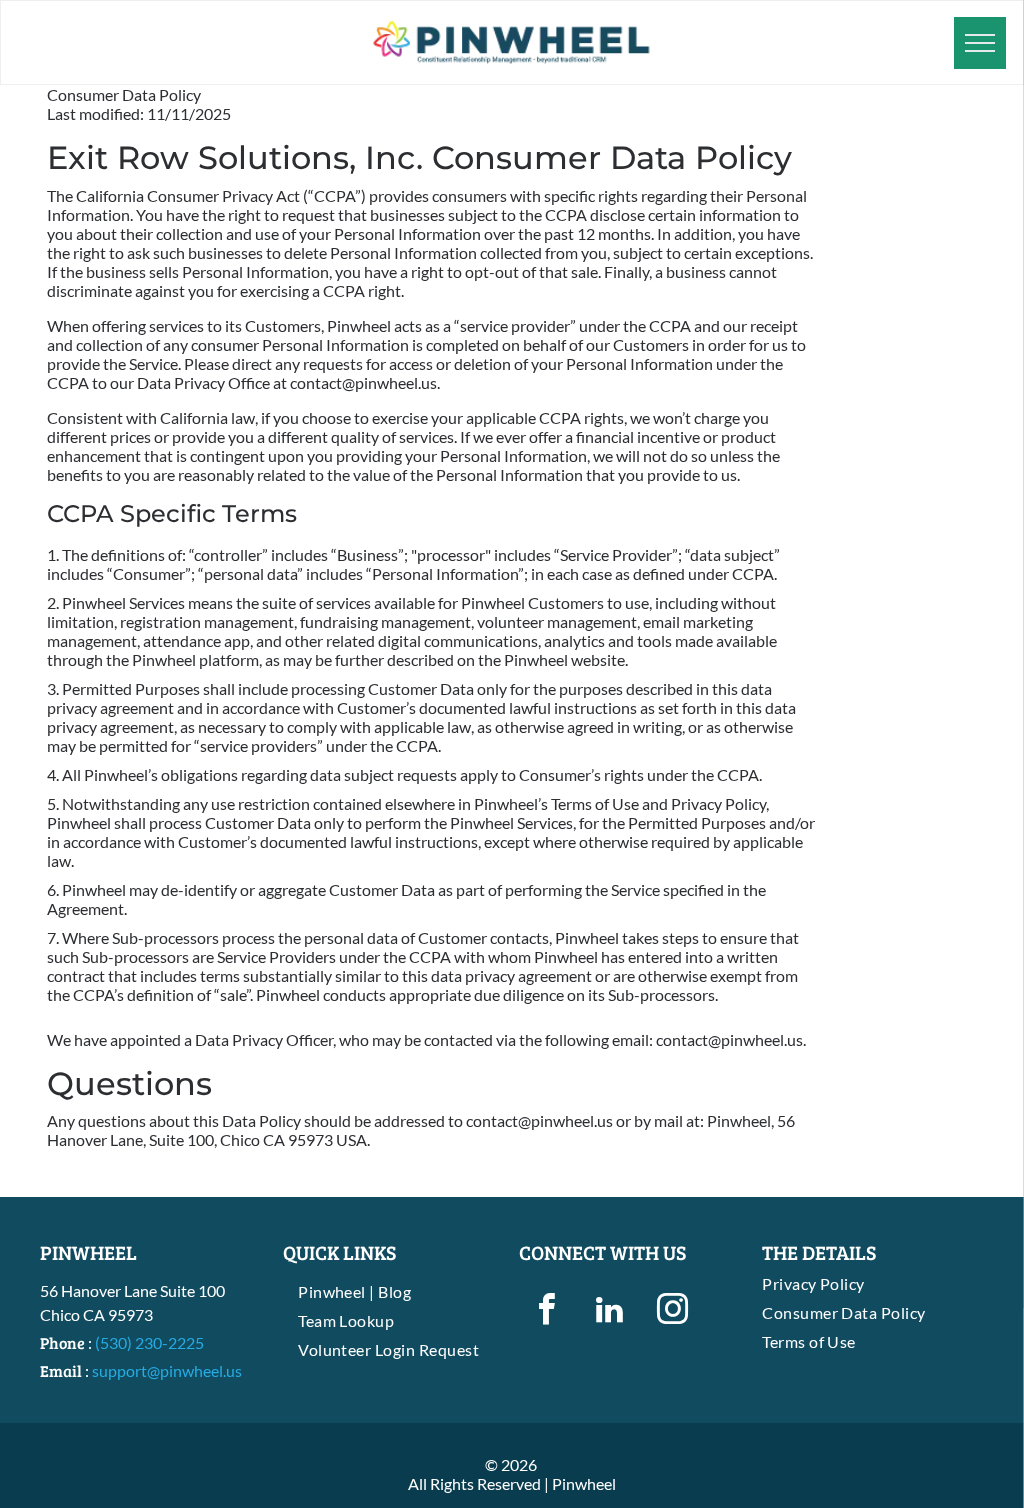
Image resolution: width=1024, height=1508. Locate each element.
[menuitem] (394, 1291)
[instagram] (672, 1312)
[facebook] (546, 1312)
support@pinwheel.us (167, 1370)
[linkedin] (609, 1312)
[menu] (980, 43)
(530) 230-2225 (149, 1342)
